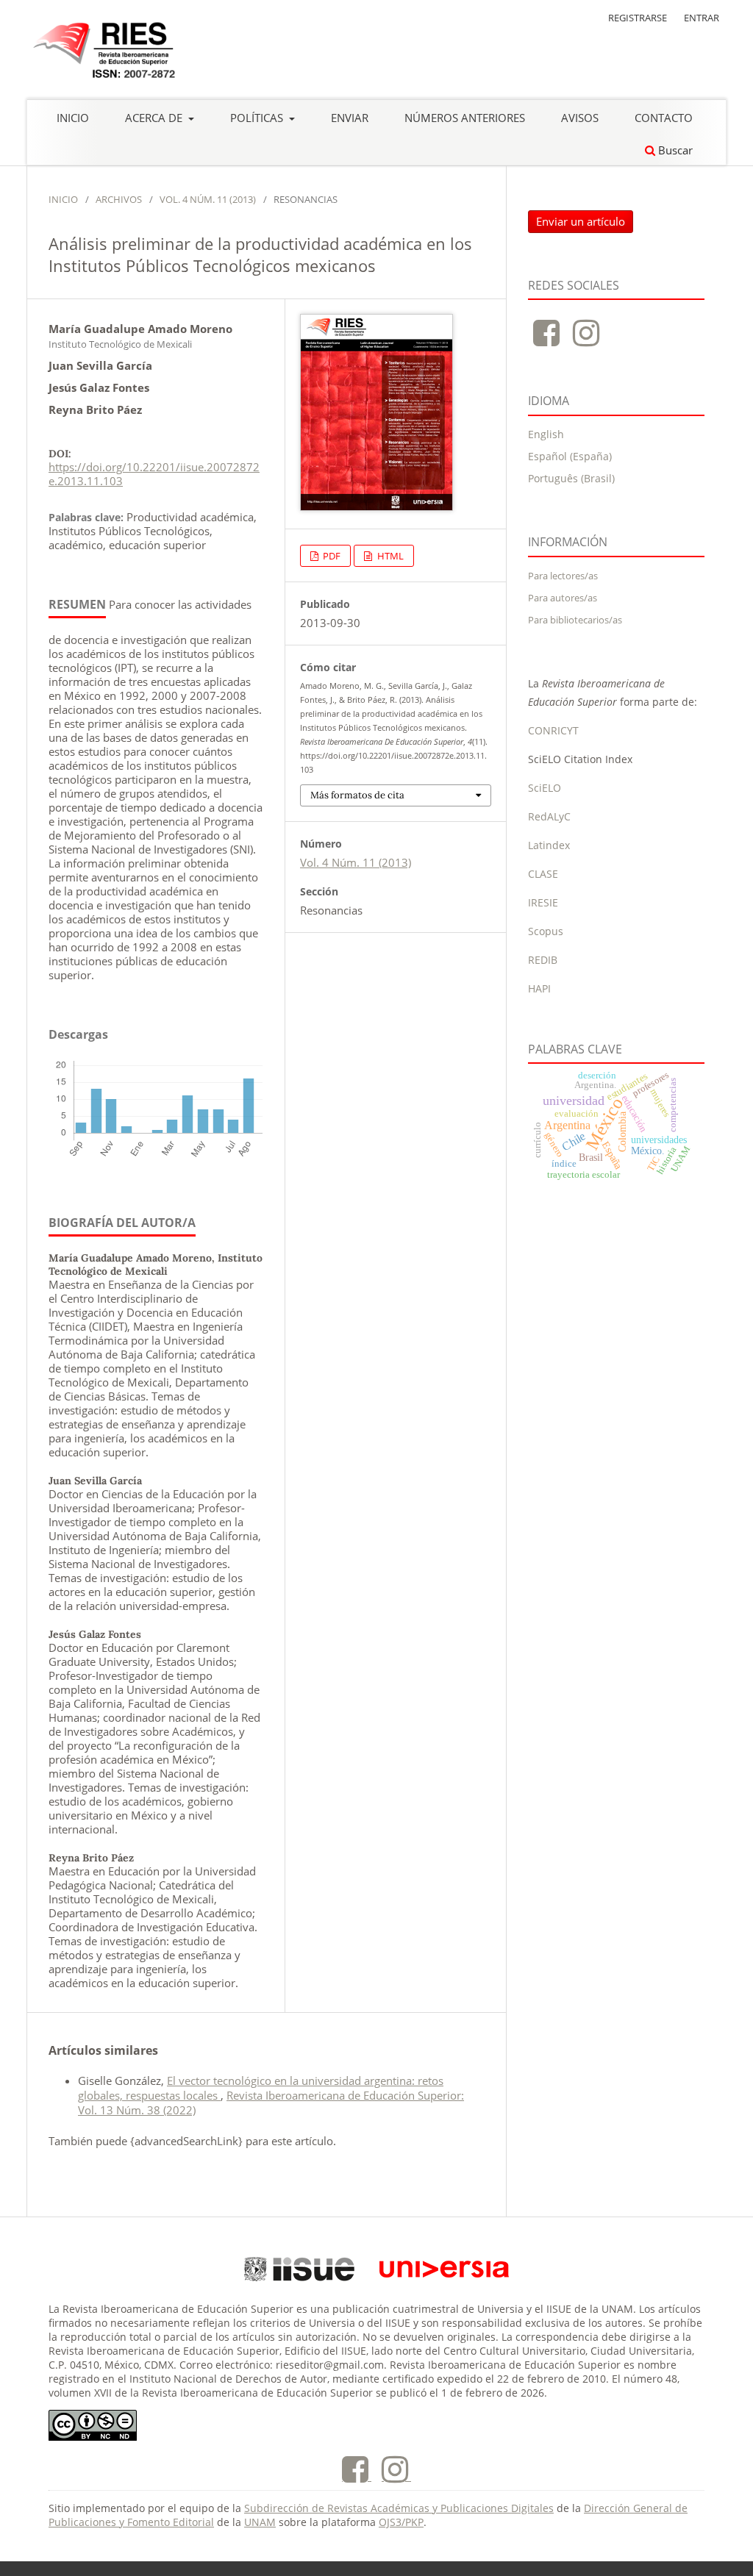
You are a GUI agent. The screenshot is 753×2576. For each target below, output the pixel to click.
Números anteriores (465, 118)
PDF (331, 556)
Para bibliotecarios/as (575, 620)
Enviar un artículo (581, 221)
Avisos (580, 118)
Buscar (674, 150)
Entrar (702, 18)
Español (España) (570, 456)
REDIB (543, 960)
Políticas (258, 118)
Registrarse (638, 18)
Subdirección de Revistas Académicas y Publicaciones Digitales (399, 2508)
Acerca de (155, 118)
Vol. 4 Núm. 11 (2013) (208, 199)
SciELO (545, 788)
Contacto (664, 118)
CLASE (543, 874)
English (546, 434)
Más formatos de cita (357, 795)
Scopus (546, 931)
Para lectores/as (563, 576)
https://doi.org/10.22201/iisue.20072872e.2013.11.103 (154, 474)
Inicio (73, 118)
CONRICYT (553, 730)
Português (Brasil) (571, 478)
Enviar (350, 118)
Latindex (549, 845)
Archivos (119, 199)
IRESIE (543, 902)
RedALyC (549, 816)
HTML (389, 556)
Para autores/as (563, 598)
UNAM (260, 2522)
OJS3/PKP (401, 2522)
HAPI (539, 988)
